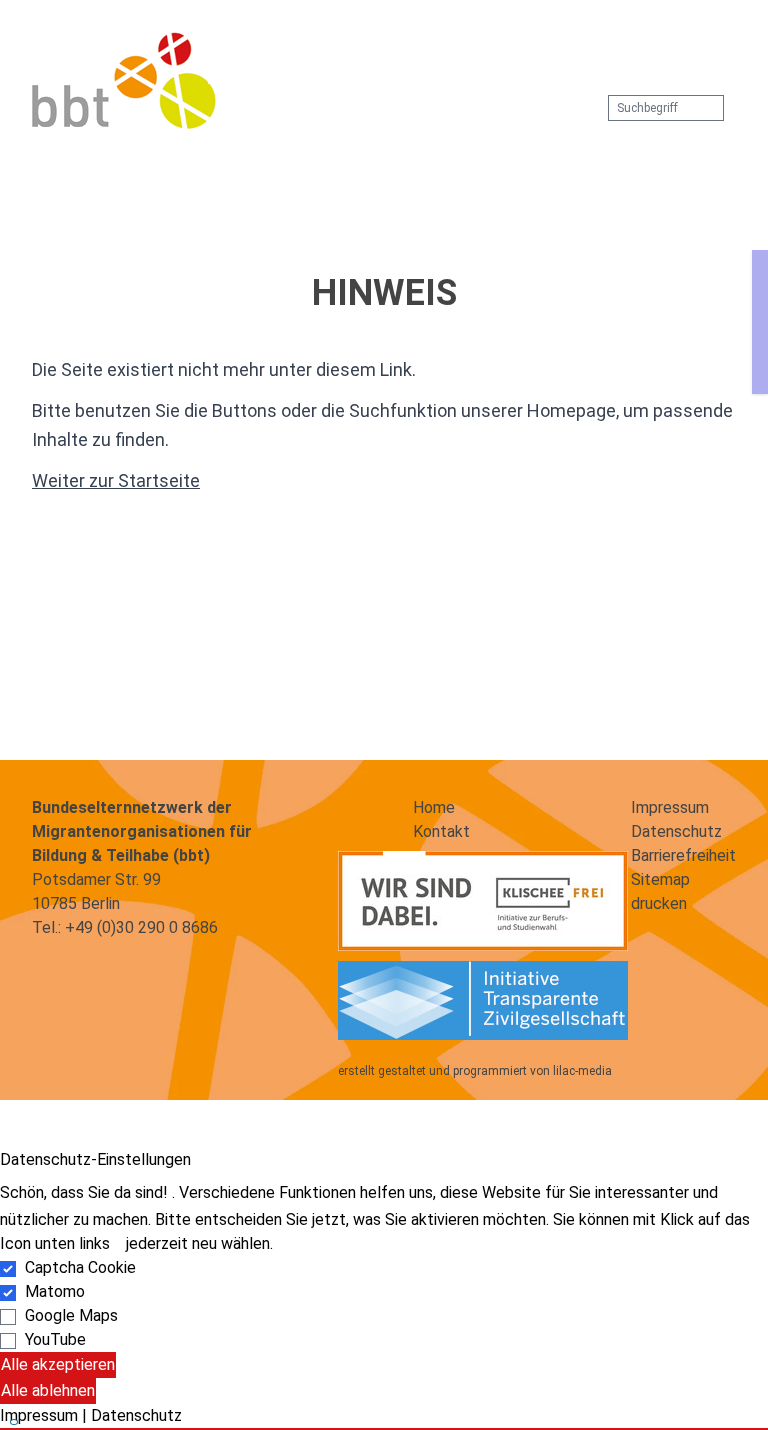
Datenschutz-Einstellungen (95, 1159)
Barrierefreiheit (683, 855)
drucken (659, 903)
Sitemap (660, 879)
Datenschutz (676, 831)
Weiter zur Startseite (116, 480)
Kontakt (441, 831)
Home (434, 807)
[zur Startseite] (124, 80)
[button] (368, 52)
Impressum (670, 807)
